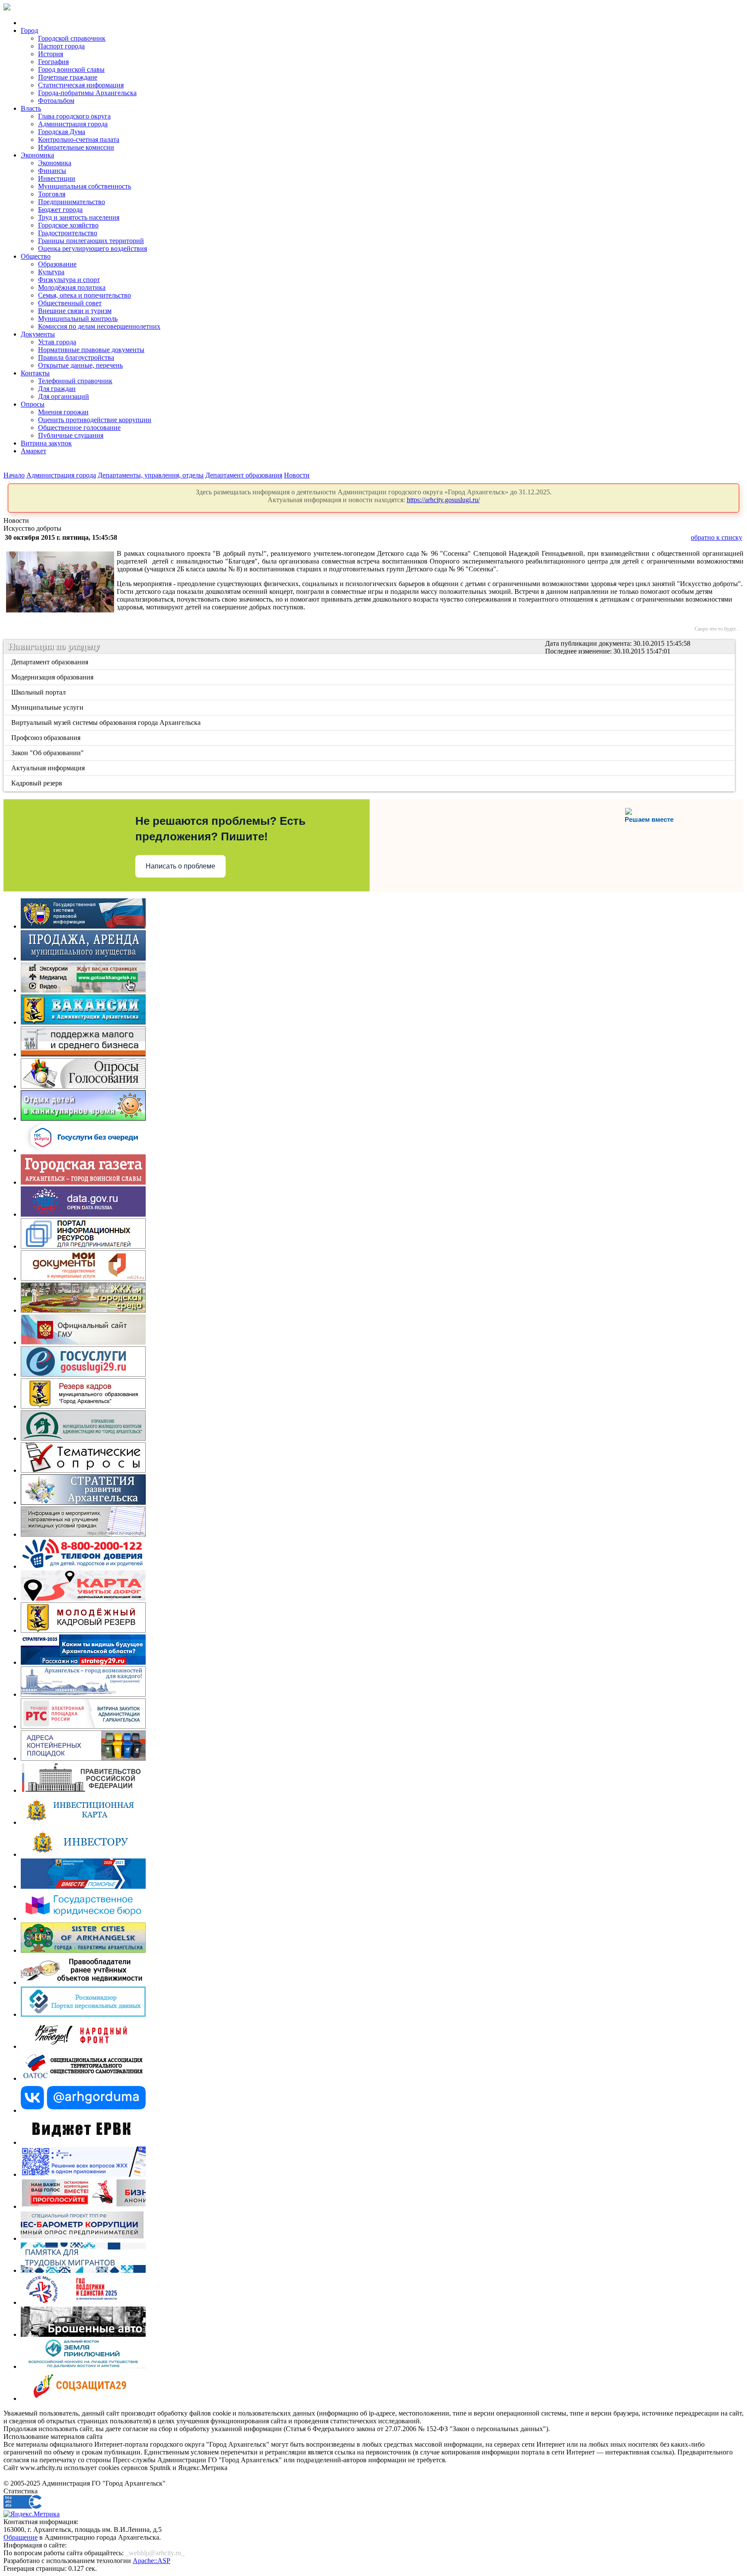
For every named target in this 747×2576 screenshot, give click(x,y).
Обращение (21, 2537)
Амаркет (34, 451)
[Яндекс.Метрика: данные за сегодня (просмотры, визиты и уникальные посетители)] (32, 2514)
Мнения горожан (63, 412)
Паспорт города (61, 46)
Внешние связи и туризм (75, 311)
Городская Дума (62, 132)
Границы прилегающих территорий (91, 241)
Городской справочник (72, 38)
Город (29, 30)
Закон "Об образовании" (48, 753)
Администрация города (73, 124)
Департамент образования (244, 475)
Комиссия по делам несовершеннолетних (99, 326)
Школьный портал (39, 692)
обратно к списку (717, 537)
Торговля (52, 194)
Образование (57, 264)
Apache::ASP (152, 2561)
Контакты (35, 373)
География (53, 62)
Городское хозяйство (68, 225)
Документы (38, 334)
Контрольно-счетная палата (79, 139)
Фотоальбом (56, 101)
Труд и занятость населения (79, 217)
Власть (31, 108)
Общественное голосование (79, 428)
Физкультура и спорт (69, 280)
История (51, 54)
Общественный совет (70, 303)
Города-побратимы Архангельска (87, 93)
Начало (14, 475)
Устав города (57, 342)
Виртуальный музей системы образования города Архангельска (107, 722)
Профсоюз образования (46, 738)
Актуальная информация (49, 768)
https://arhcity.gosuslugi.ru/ (443, 500)
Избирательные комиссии (76, 147)
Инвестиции (57, 178)
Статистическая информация (81, 85)
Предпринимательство (72, 202)
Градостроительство (68, 233)
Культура (51, 272)
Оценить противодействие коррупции (95, 420)
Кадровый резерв (37, 783)
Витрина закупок (46, 443)
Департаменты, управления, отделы (151, 475)
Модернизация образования (53, 677)
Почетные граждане (68, 77)
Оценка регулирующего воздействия (93, 248)
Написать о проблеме (180, 866)
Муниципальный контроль (78, 319)
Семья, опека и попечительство (85, 295)
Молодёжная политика (72, 287)
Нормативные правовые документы (91, 350)
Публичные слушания (71, 435)
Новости (297, 475)
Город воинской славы (71, 69)
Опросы (33, 404)
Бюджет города (60, 210)
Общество (36, 256)
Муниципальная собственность (85, 186)
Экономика (37, 155)
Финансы (52, 171)
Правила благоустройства (76, 357)
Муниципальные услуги (48, 707)
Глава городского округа (74, 116)
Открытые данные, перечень (80, 365)
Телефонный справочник (75, 381)
